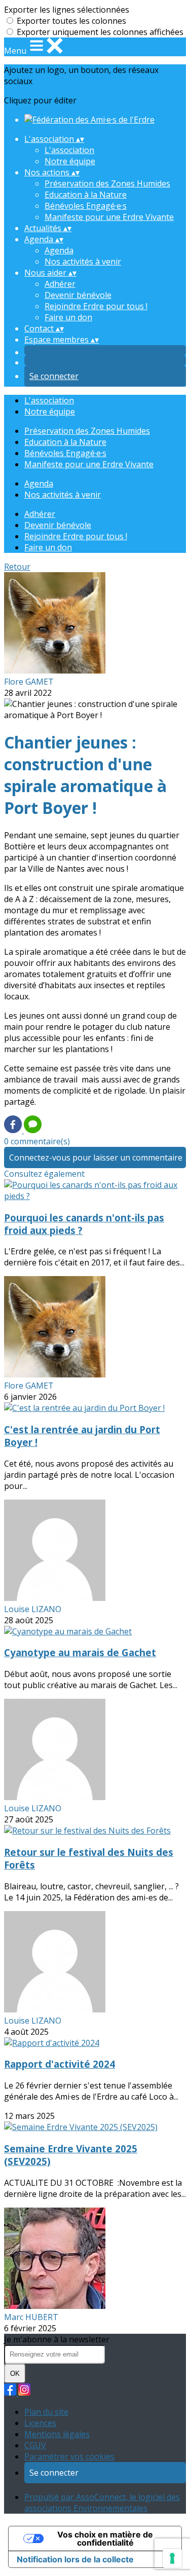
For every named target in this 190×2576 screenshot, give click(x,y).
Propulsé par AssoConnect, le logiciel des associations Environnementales (102, 2503)
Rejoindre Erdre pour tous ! (96, 306)
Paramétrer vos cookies (69, 2456)
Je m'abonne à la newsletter (57, 2339)
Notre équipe (70, 161)
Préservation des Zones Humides (107, 183)
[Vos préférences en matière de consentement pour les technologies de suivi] (172, 2558)
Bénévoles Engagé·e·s (86, 206)
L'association (69, 150)
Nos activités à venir (83, 262)
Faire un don (68, 317)
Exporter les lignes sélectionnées (67, 10)
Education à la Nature (86, 195)
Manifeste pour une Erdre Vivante (109, 217)
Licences (40, 2423)
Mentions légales (57, 2434)
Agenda (59, 250)
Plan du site (46, 2412)
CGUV (35, 2445)
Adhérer (60, 284)
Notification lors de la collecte (75, 2559)
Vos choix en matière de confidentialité (105, 2538)
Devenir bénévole (78, 295)
